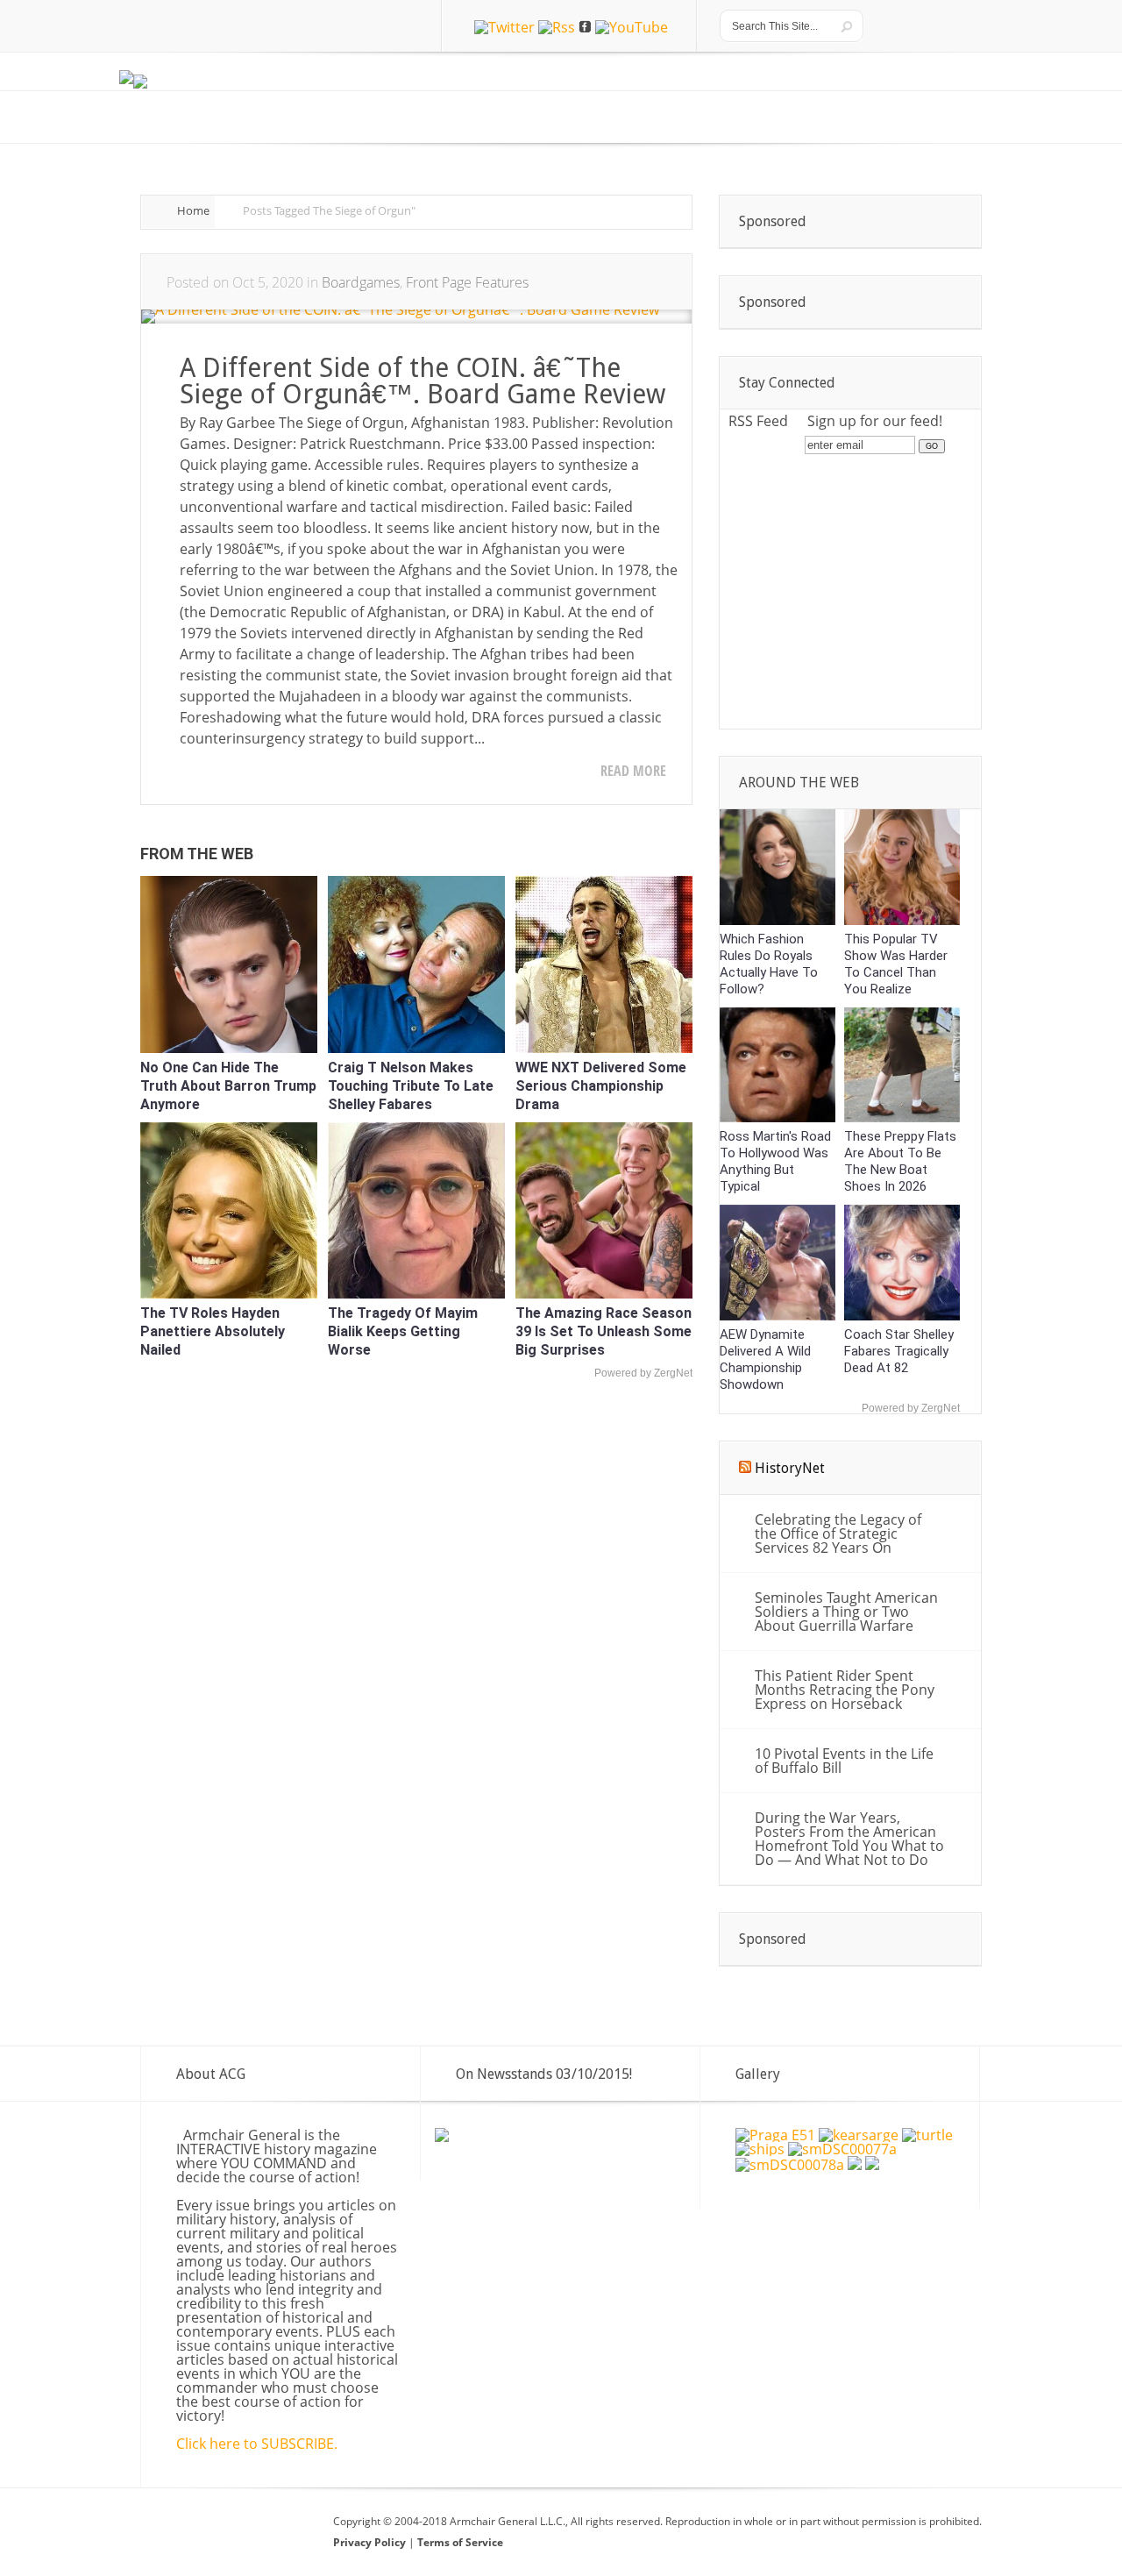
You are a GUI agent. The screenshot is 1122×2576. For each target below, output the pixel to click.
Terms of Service (460, 2542)
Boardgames (361, 282)
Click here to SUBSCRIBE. (257, 2444)
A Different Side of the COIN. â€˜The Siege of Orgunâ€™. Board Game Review (423, 381)
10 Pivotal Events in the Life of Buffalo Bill (844, 1761)
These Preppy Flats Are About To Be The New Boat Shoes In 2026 (900, 1161)
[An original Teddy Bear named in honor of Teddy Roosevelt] (855, 2165)
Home (193, 210)
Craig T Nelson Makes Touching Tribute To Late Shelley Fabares (411, 1086)
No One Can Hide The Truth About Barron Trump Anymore (228, 1086)
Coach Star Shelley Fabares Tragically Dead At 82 (899, 1351)
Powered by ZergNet (643, 1373)
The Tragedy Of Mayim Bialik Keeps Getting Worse (403, 1331)
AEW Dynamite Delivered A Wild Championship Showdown (765, 1359)
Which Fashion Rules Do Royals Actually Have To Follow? (769, 964)
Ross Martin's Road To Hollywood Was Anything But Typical (775, 1161)
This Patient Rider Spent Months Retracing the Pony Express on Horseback (845, 1690)
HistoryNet (790, 1468)
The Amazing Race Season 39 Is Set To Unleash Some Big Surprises (604, 1331)
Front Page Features (467, 282)
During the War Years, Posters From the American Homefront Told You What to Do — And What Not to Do (849, 1839)
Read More (633, 771)
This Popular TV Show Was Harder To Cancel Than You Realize (896, 964)
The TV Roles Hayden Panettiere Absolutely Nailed (213, 1331)
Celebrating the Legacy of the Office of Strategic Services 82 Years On (838, 1534)
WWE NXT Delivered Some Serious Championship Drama (601, 1086)
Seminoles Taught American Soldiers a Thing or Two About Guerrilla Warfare (846, 1612)
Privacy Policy (371, 2542)
